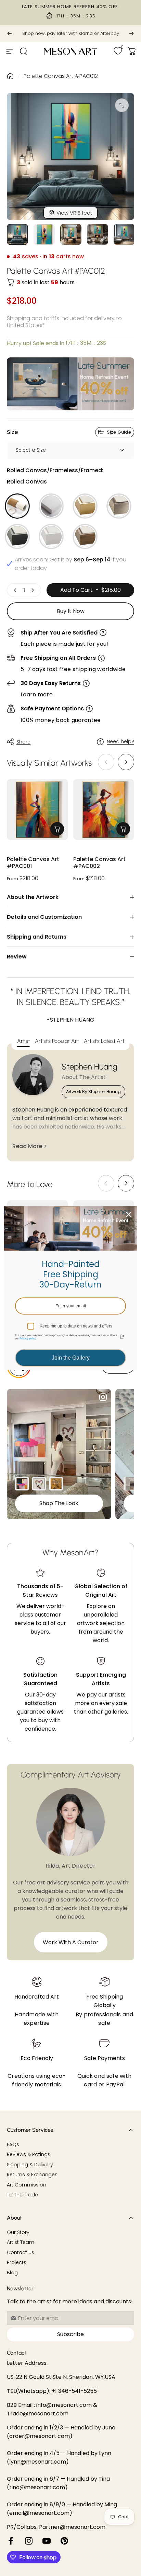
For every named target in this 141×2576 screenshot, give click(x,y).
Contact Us (21, 2253)
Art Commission (27, 2185)
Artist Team (21, 2243)
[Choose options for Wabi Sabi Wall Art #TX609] (130, 1484)
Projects (17, 2263)
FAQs (13, 2145)
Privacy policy (28, 1339)
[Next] (131, 33)
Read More (27, 1146)
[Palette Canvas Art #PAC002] (104, 810)
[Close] (129, 1214)
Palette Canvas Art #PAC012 (61, 76)
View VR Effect (74, 213)
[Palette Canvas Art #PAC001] (37, 810)
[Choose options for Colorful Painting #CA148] (22, 1484)
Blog (12, 2273)
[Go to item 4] (98, 234)
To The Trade (22, 2195)
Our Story (18, 2233)
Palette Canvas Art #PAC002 (99, 863)
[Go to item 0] (17, 234)
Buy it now (71, 611)
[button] (126, 762)
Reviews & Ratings (29, 2155)
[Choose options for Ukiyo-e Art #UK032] (56, 1484)
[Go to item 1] (44, 234)
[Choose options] (57, 829)
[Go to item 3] (71, 234)
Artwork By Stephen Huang (93, 1092)
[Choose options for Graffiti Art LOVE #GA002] (39, 1484)
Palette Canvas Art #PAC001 (33, 863)
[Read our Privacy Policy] (122, 1337)
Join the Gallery (71, 1358)
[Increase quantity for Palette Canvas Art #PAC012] (33, 590)
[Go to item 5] (124, 234)
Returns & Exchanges (32, 2175)
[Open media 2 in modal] (122, 105)
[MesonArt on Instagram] (29, 2541)
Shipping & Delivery (30, 2165)
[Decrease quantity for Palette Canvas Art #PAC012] (15, 590)
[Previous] (10, 33)
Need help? (120, 742)
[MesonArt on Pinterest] (64, 2541)
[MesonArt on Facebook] (11, 2541)
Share (23, 742)
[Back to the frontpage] (10, 76)
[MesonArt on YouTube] (47, 2541)
